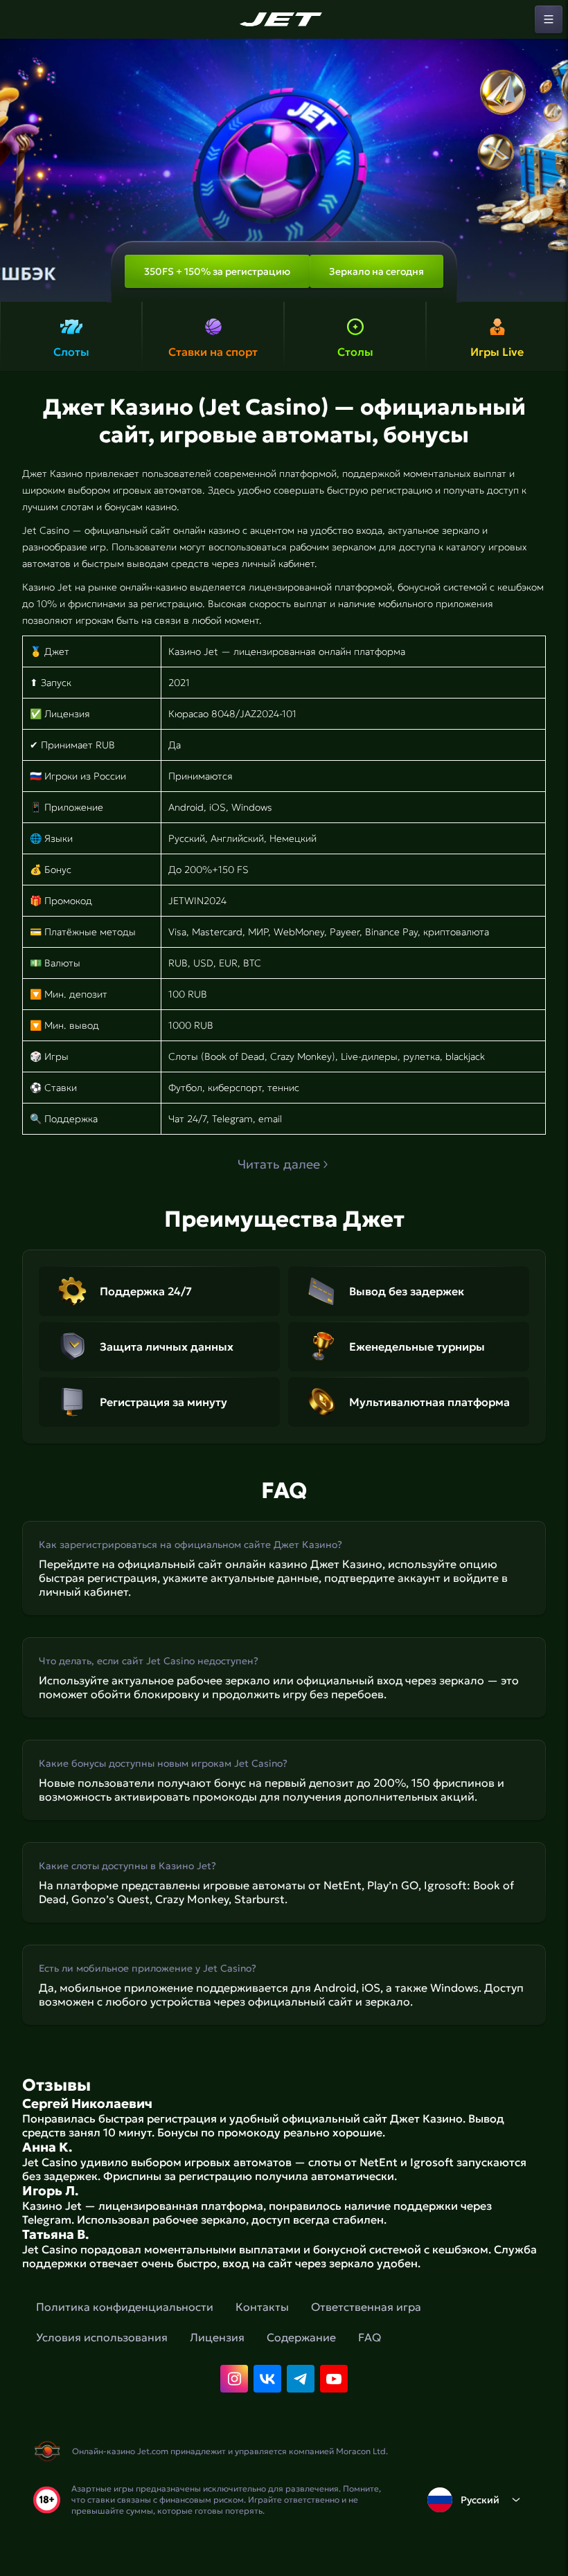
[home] (284, 19)
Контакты (262, 2307)
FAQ (370, 2337)
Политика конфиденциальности (125, 2307)
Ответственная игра (366, 2307)
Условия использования (102, 2337)
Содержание (301, 2337)
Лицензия (217, 2337)
